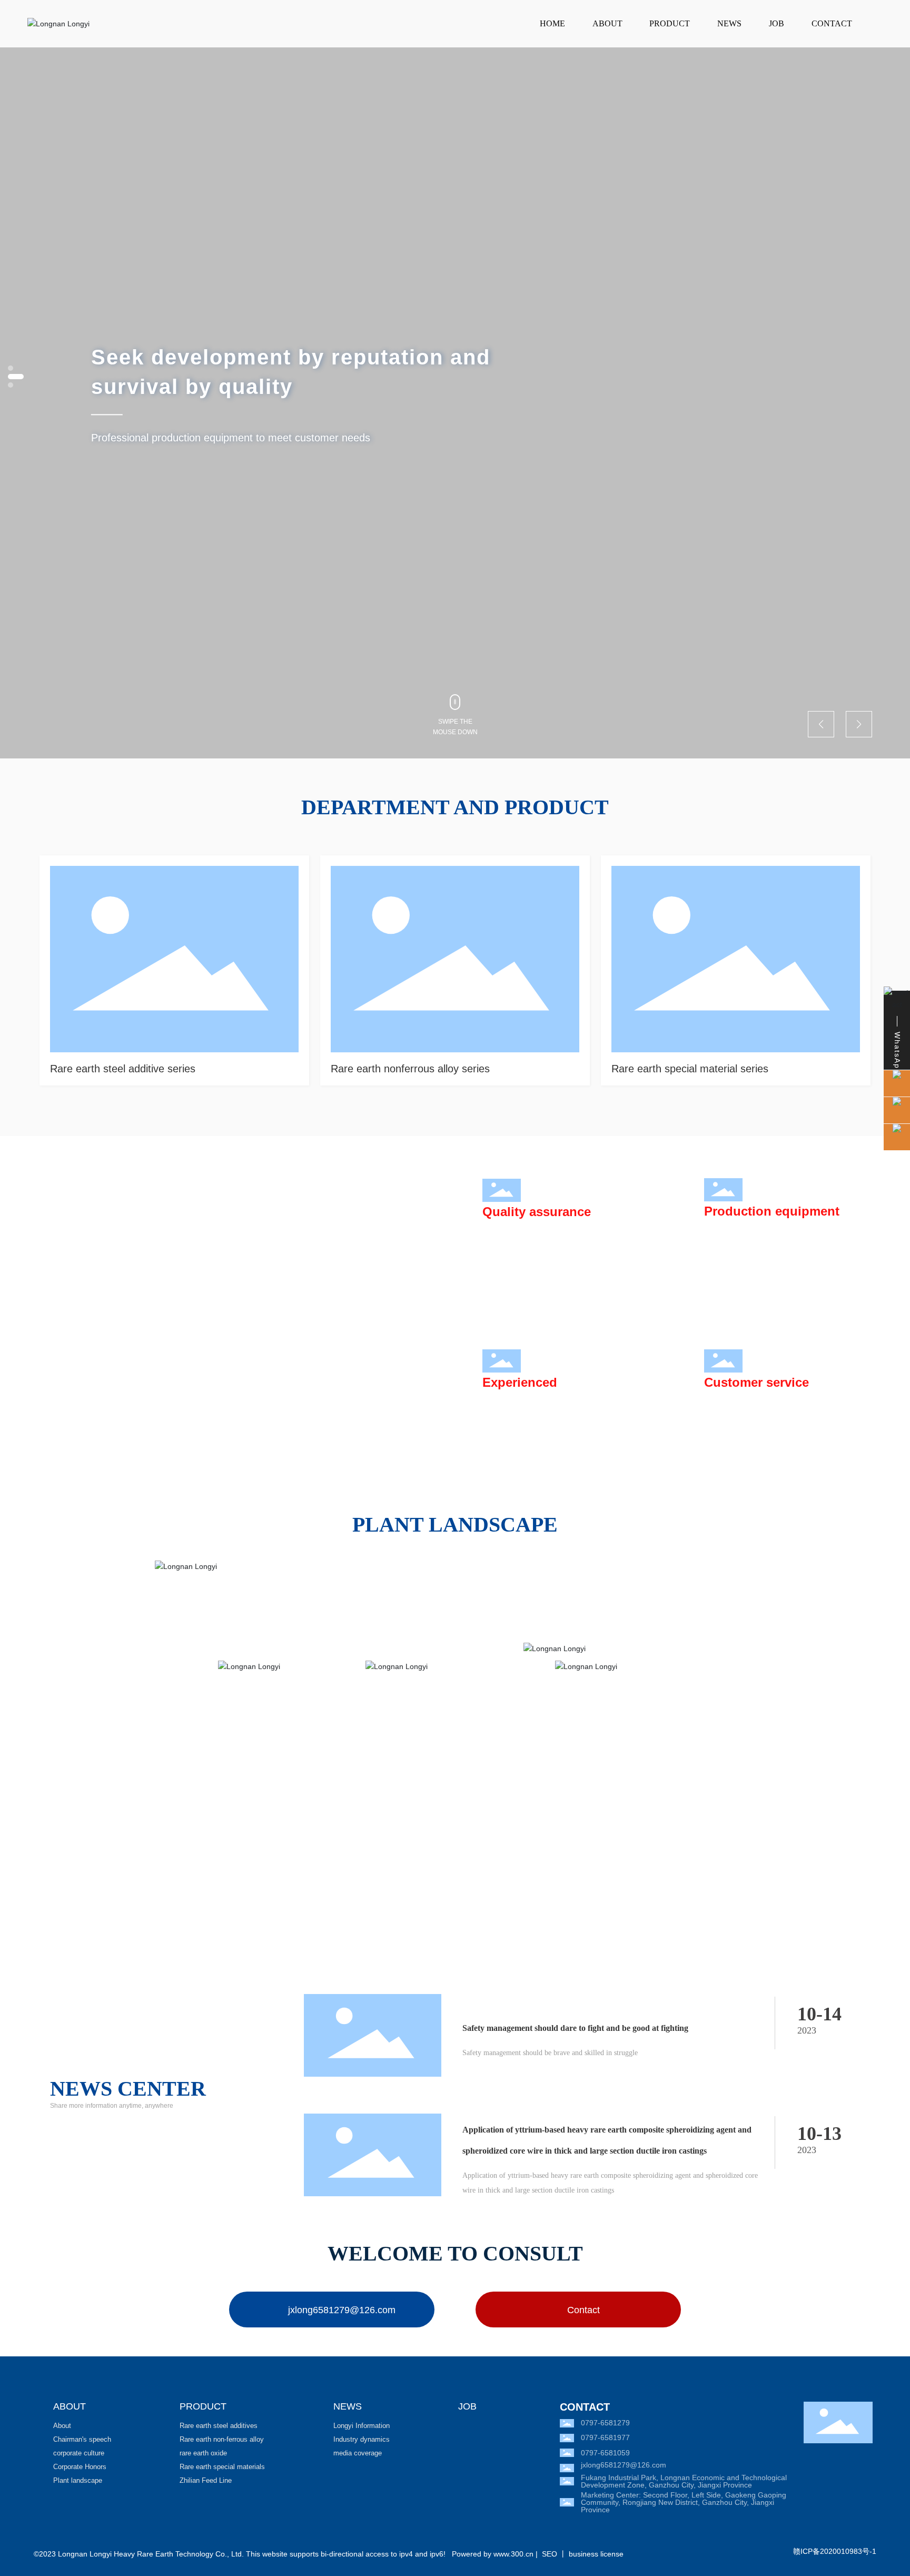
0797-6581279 (605, 2423)
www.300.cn (513, 2554)
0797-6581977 (605, 2437)
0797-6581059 (605, 2453)
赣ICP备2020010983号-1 (835, 2551)
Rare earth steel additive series (123, 1069)
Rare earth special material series (690, 1069)
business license (596, 2554)
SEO (550, 2554)
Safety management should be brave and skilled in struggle (550, 2053)
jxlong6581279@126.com (624, 2465)
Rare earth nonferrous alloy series (410, 1069)
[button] (11, 385)
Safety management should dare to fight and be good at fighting (575, 2028)
